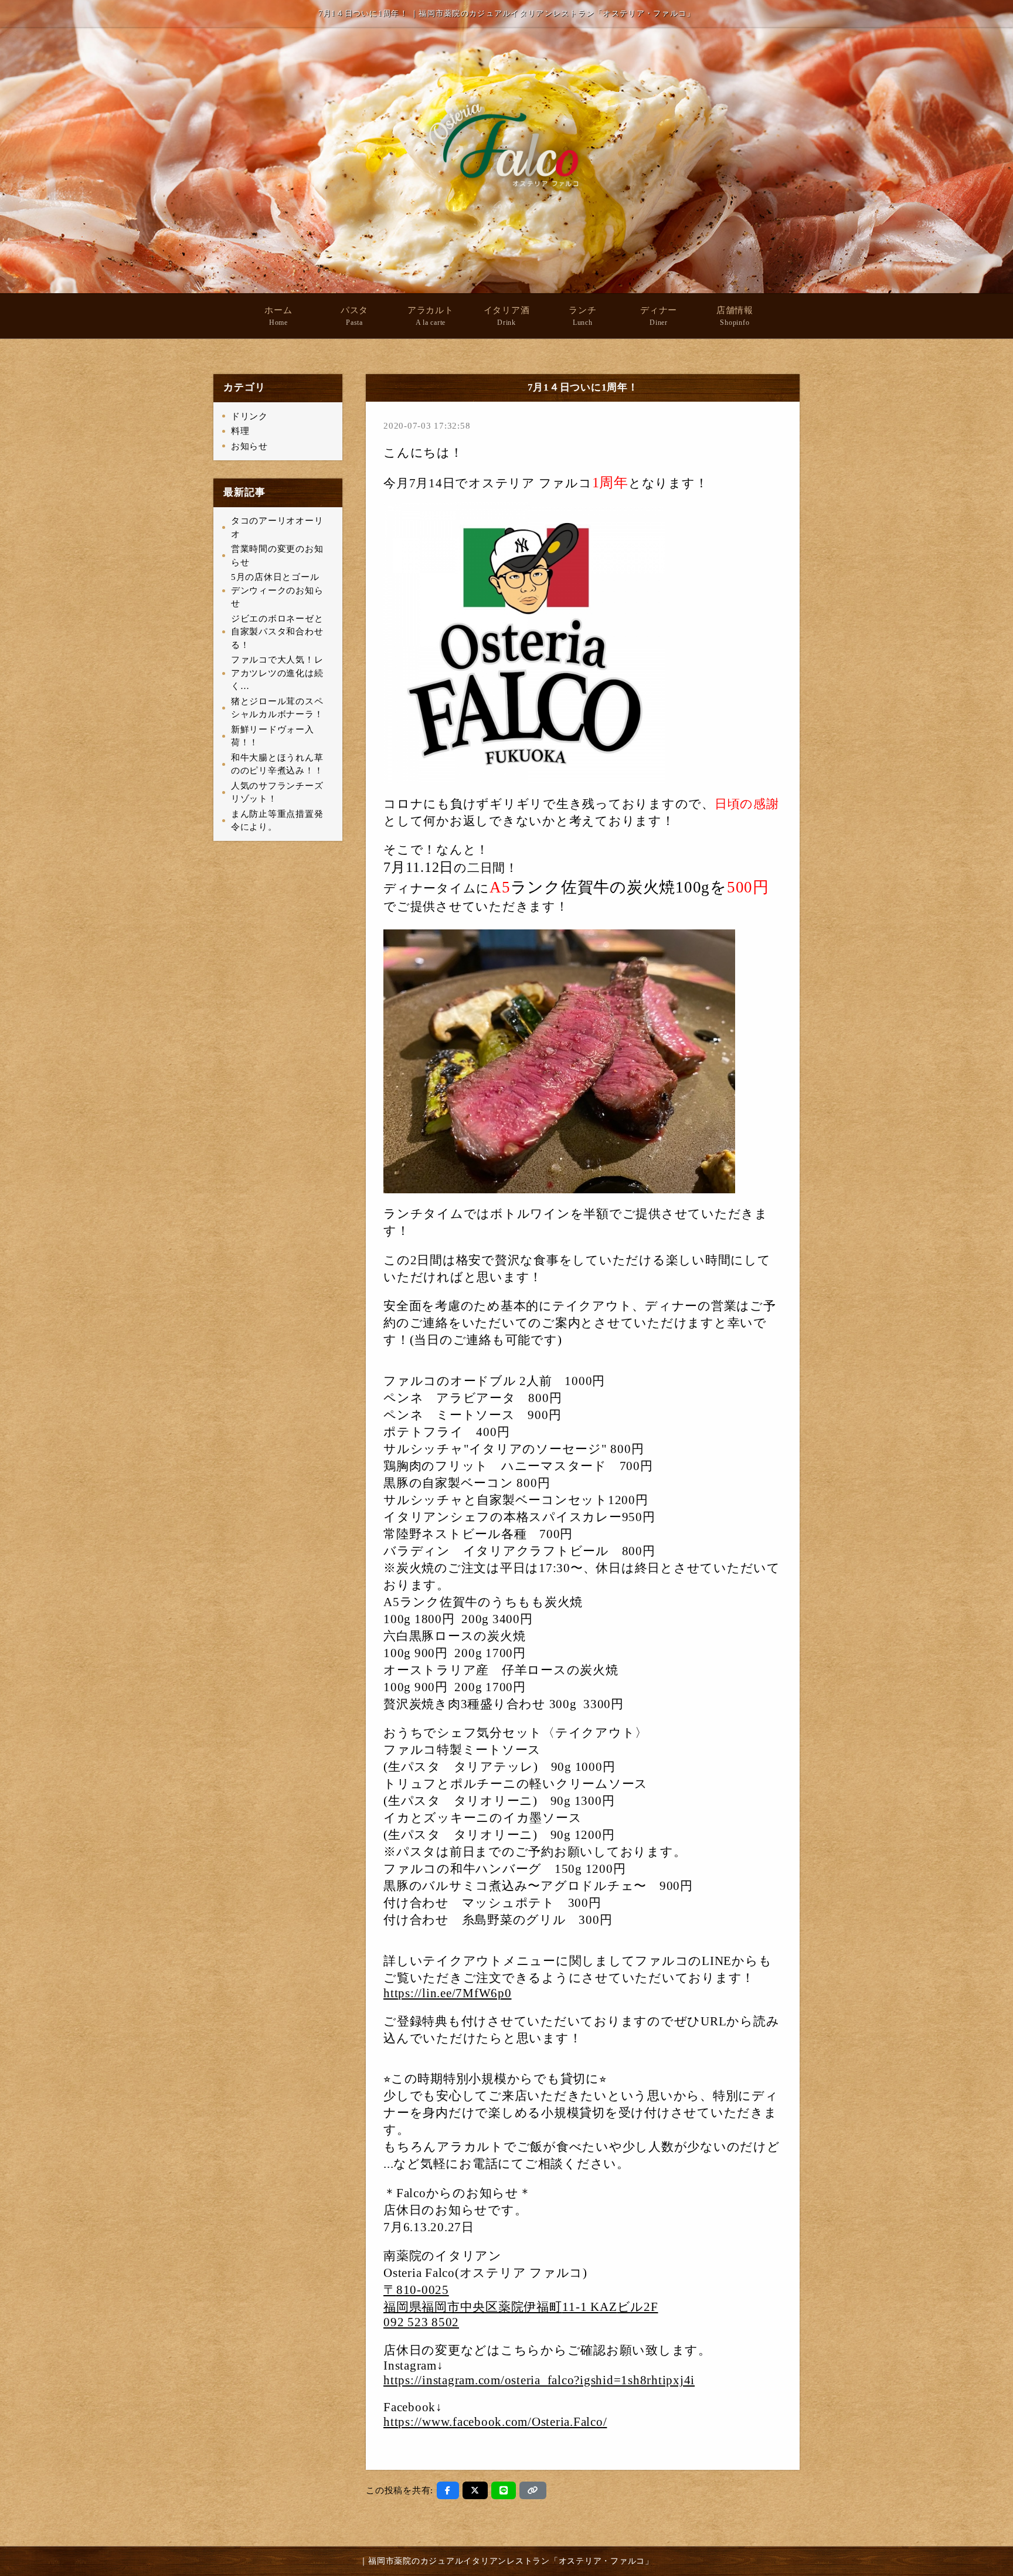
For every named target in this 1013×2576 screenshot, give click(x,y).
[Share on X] (475, 2490)
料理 (240, 431)
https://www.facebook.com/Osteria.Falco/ (495, 2422)
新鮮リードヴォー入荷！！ (273, 736)
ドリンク (249, 416)
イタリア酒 (507, 316)
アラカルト (431, 316)
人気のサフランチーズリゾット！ (277, 793)
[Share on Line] (504, 2490)
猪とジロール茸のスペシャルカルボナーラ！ (277, 708)
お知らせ (249, 446)
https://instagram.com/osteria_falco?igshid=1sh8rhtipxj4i (539, 2380)
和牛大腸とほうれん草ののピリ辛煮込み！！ (277, 764)
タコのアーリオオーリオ (277, 527)
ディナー (659, 316)
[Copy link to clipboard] (533, 2490)
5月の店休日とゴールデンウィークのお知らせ (277, 590)
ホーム (278, 316)
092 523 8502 (421, 2322)
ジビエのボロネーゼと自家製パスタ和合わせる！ (277, 632)
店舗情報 (735, 316)
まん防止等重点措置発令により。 (277, 821)
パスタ (354, 316)
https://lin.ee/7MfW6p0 (448, 1993)
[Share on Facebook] (448, 2490)
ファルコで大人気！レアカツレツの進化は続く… (277, 673)
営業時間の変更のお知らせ (277, 556)
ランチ (582, 316)
